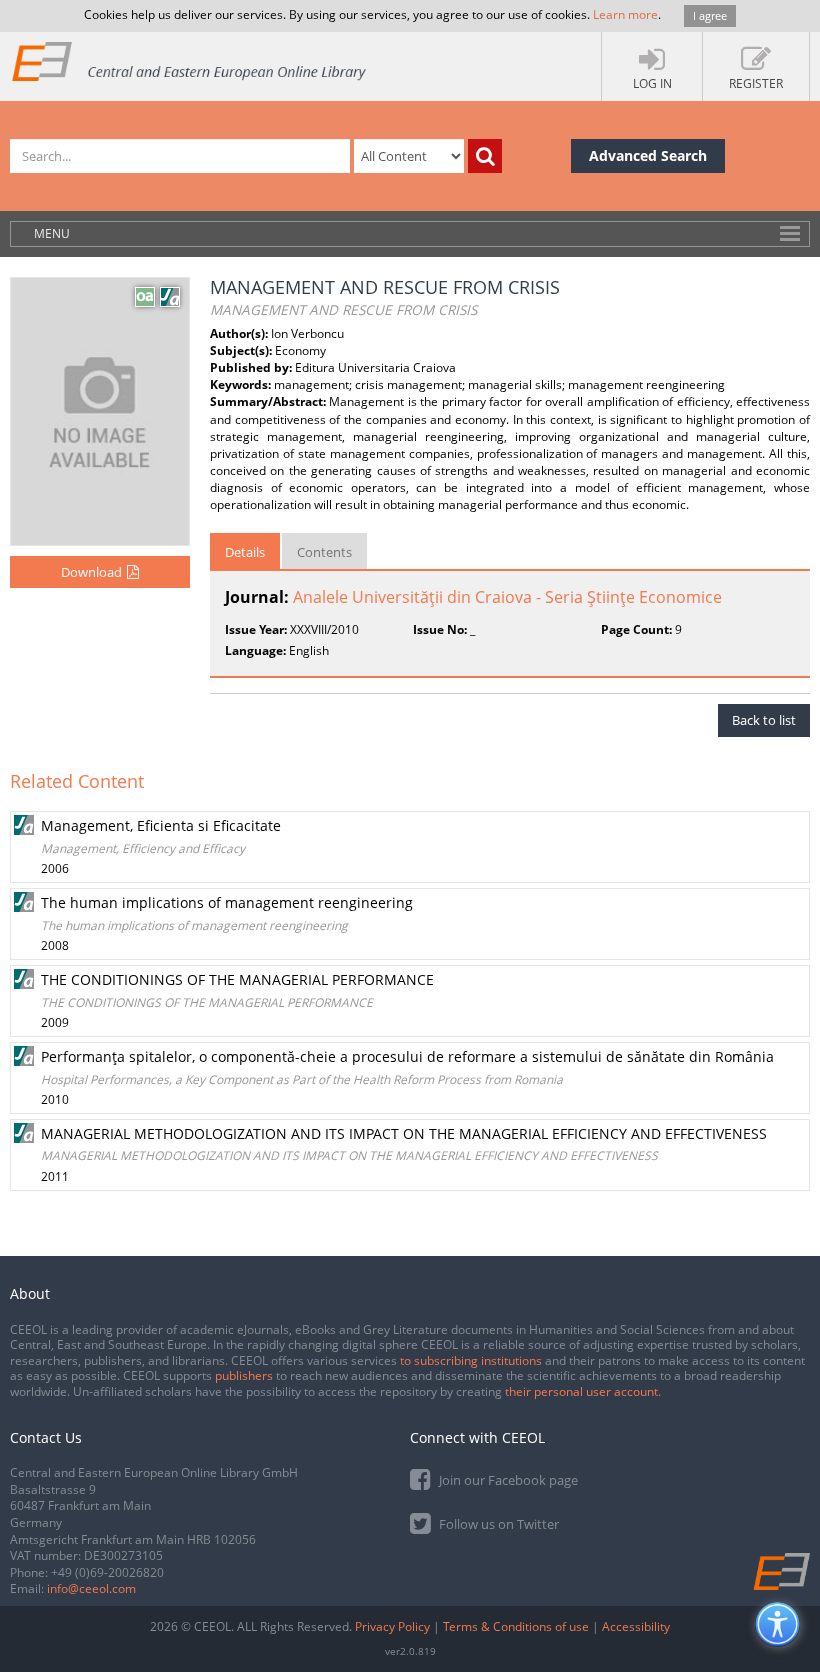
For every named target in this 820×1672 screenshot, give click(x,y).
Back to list (764, 720)
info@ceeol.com (91, 1588)
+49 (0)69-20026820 (107, 1572)
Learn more (625, 14)
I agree (710, 15)
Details (245, 552)
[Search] (485, 156)
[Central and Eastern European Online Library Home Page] (190, 60)
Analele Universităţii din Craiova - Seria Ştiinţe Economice (507, 597)
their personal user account (581, 1391)
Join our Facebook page (507, 1480)
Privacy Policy (392, 1626)
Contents (324, 552)
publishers (244, 1375)
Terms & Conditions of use (516, 1626)
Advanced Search (648, 155)
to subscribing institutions (471, 1360)
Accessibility (636, 1626)
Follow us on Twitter (497, 1524)
